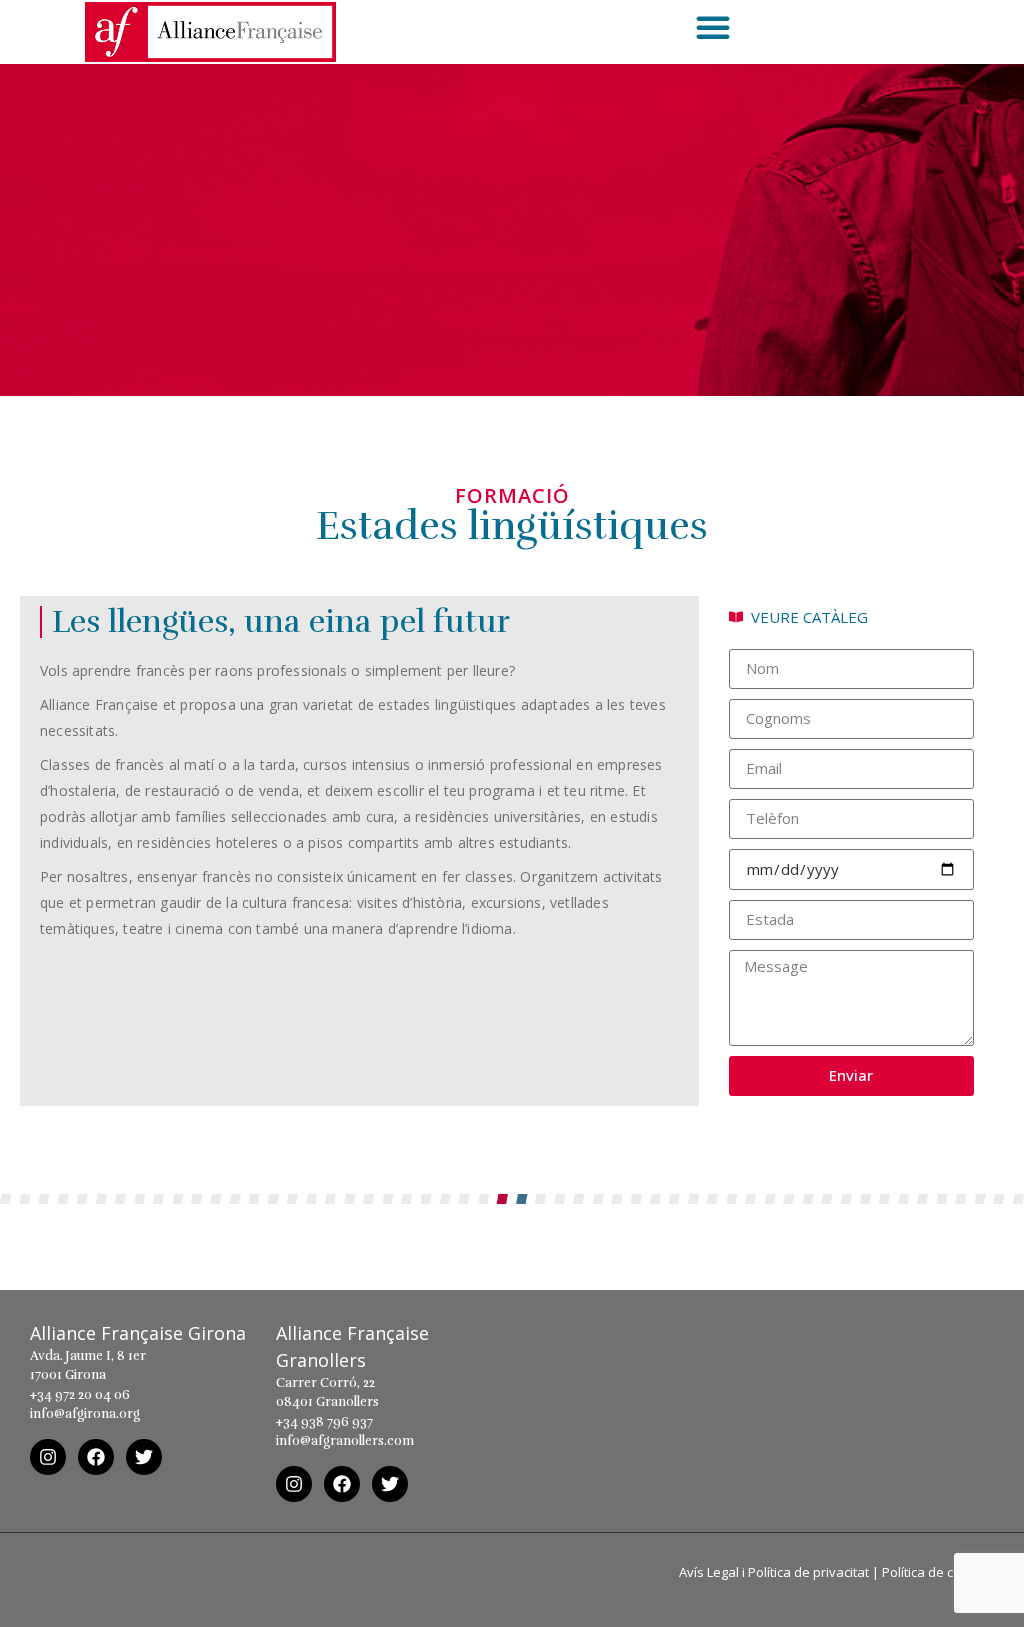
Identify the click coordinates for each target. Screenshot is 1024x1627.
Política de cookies (938, 1572)
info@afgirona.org (85, 1414)
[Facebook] (96, 1457)
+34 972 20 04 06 (80, 1395)
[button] (713, 27)
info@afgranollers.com (345, 1441)
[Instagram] (48, 1457)
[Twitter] (144, 1457)
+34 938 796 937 (324, 1422)
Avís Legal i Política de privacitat (774, 1572)
